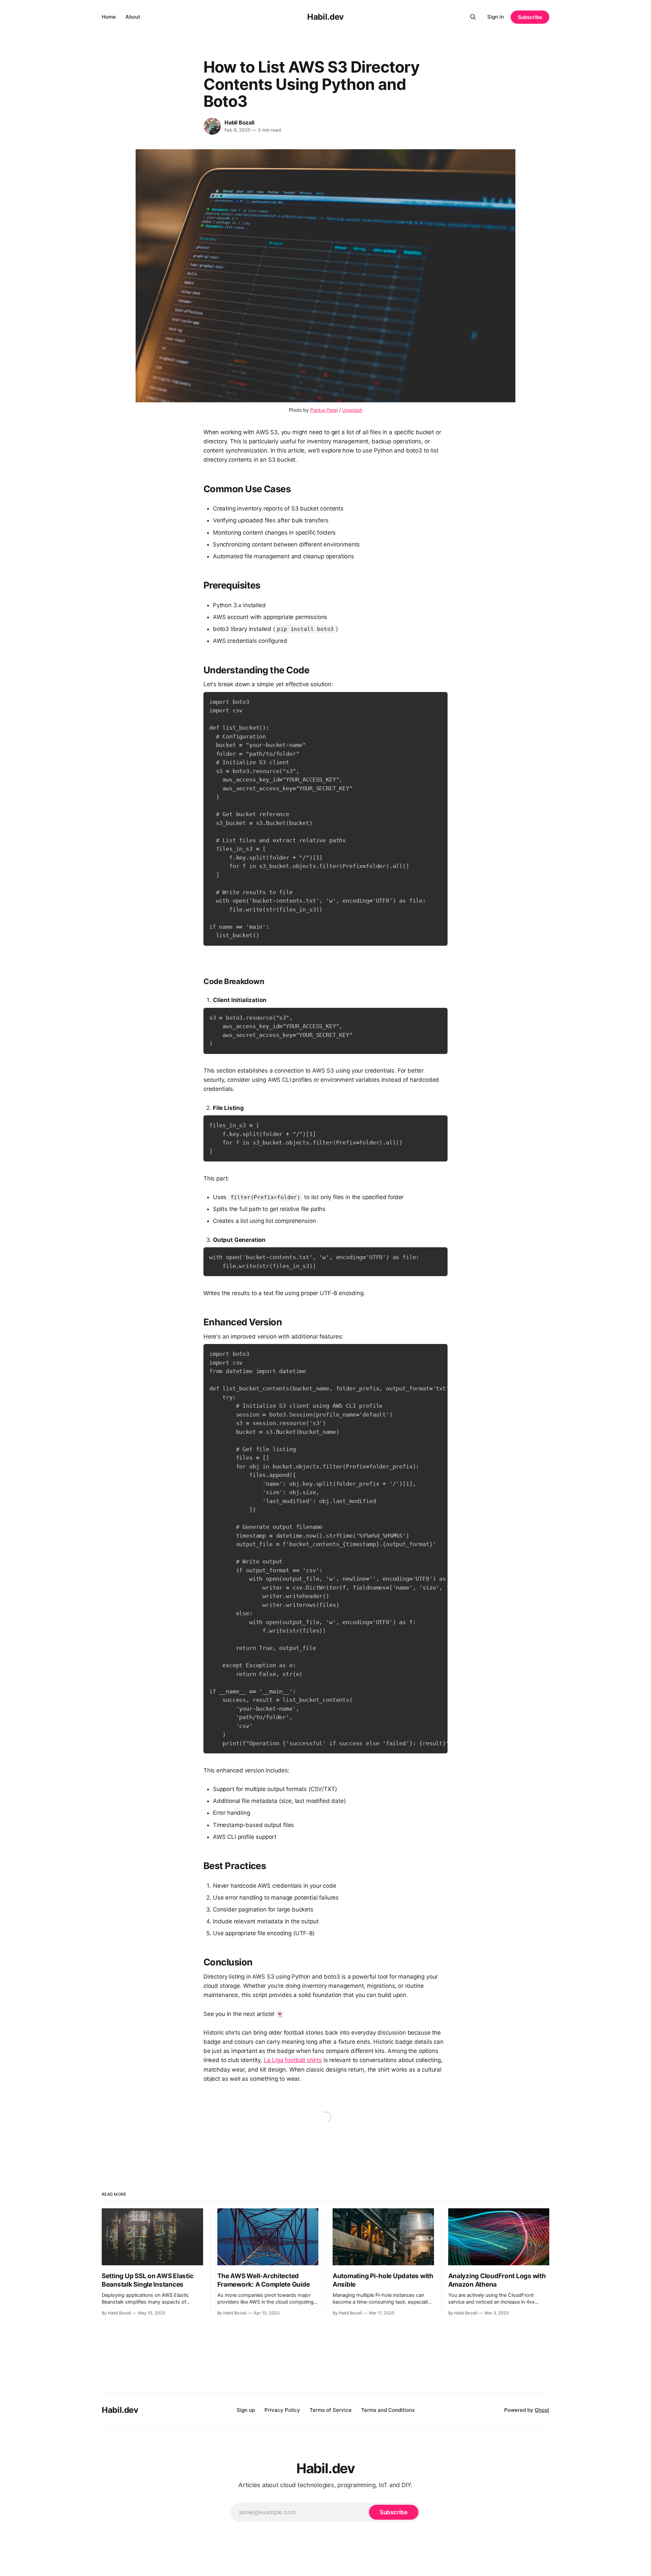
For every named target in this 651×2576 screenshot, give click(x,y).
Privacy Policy (282, 2410)
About (133, 17)
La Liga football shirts (293, 2060)
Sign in (496, 17)
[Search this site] (473, 17)
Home (109, 17)
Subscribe (530, 17)
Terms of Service (331, 2410)
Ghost (542, 2410)
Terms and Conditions (388, 2410)
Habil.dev (325, 17)
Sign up (246, 2410)
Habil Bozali (239, 122)
